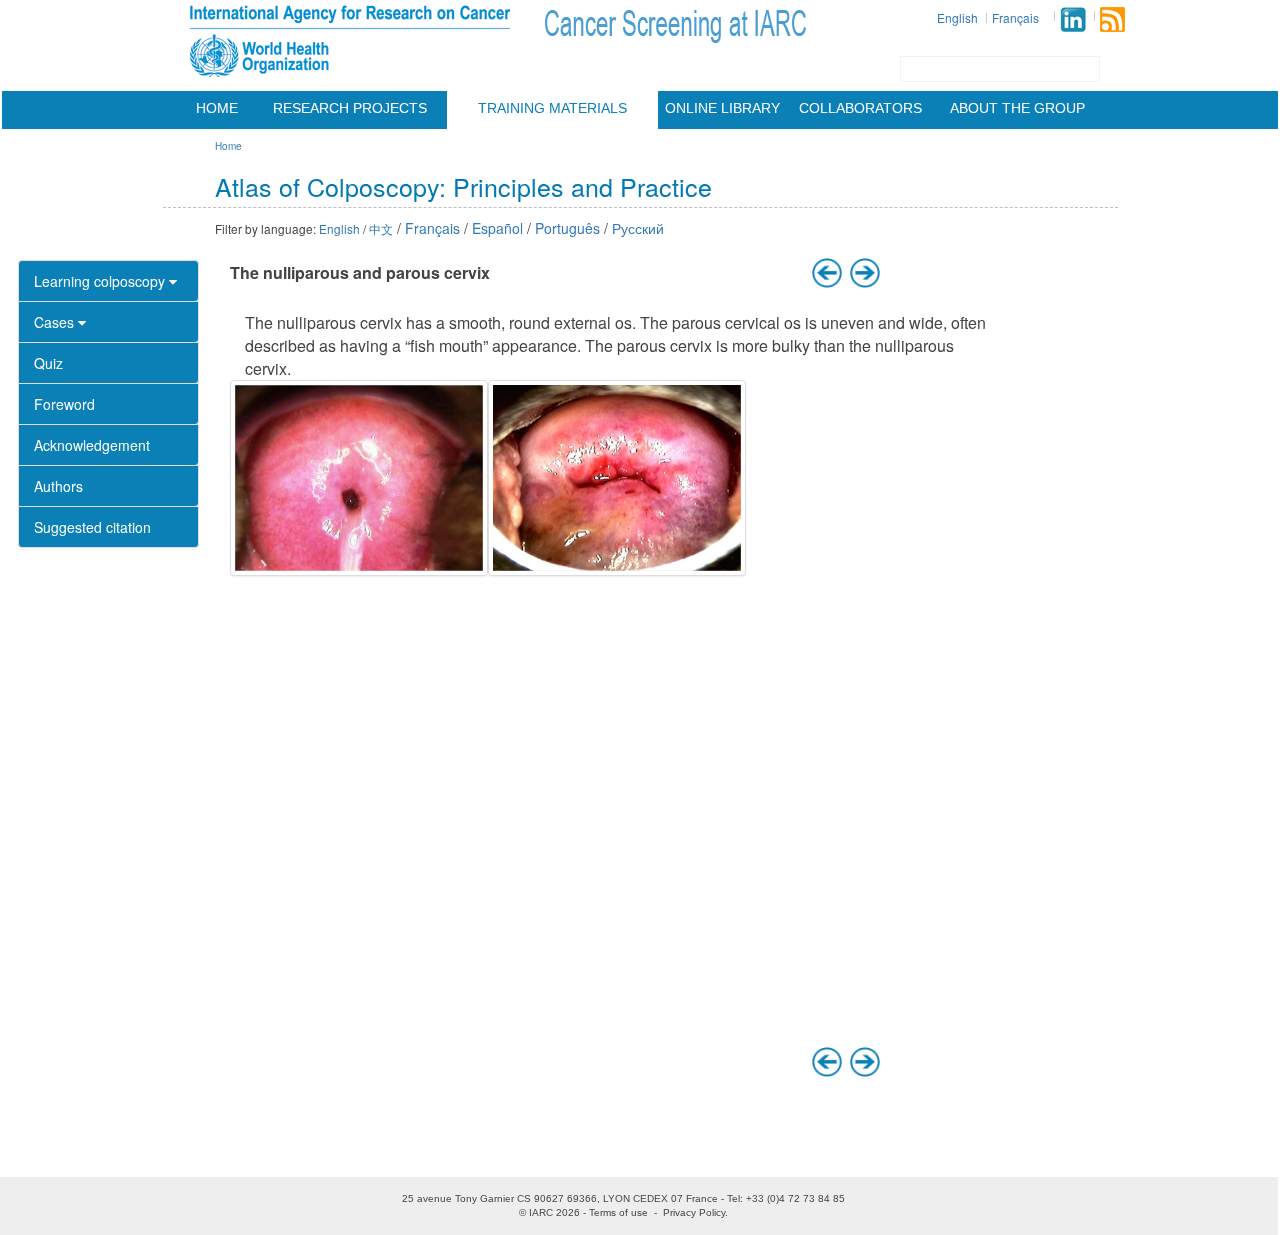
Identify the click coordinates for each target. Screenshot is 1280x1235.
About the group (1017, 108)
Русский (638, 228)
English (957, 17)
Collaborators (860, 108)
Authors (58, 486)
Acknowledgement (92, 445)
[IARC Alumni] (1073, 19)
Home (217, 108)
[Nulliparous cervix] (359, 478)
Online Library (722, 108)
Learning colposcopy (101, 281)
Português (567, 228)
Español (497, 228)
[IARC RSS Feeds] (1112, 19)
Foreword (64, 404)
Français (1015, 17)
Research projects (350, 108)
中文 (381, 228)
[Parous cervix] (617, 478)
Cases (56, 322)
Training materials (552, 108)
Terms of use (618, 1212)
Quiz (48, 363)
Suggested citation (92, 527)
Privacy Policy (694, 1212)
